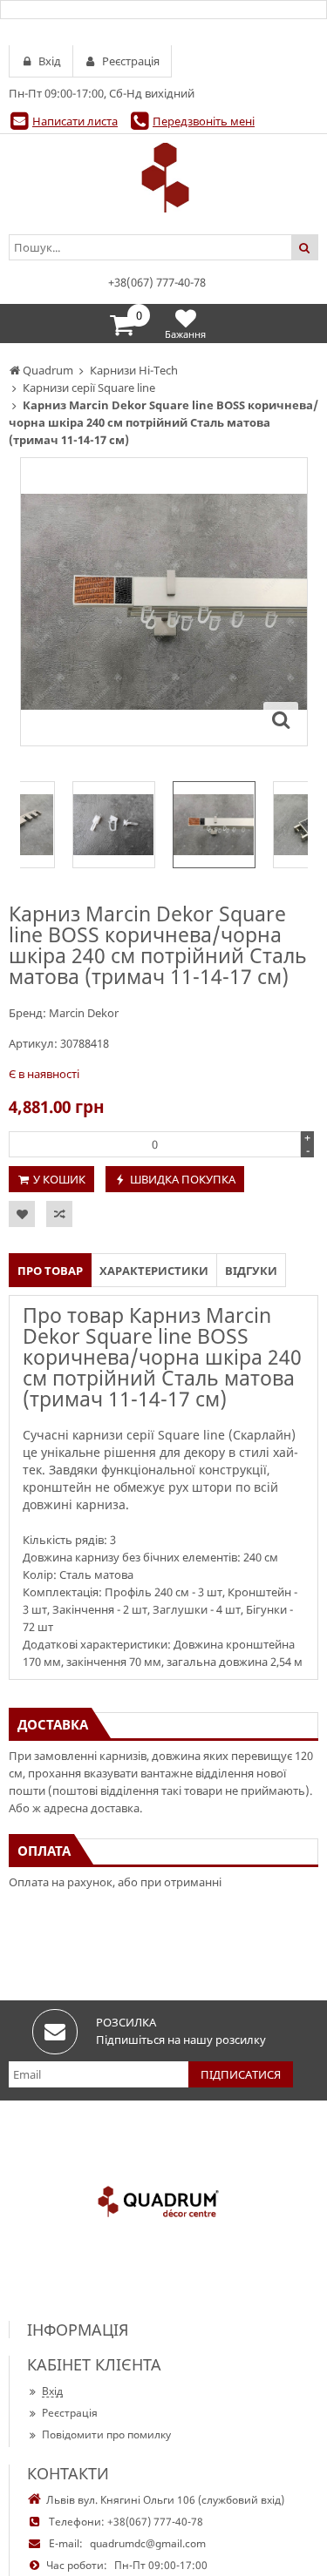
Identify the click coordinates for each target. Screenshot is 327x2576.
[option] (164, 602)
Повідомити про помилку (106, 2434)
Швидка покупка (183, 1179)
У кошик (59, 1179)
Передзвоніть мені (204, 121)
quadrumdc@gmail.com (148, 2543)
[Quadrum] (163, 178)
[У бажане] (22, 1214)
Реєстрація (70, 2413)
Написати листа (75, 121)
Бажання (185, 334)
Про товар (50, 1271)
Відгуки (251, 1271)
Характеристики (154, 1271)
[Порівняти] (59, 1214)
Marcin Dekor (84, 1013)
